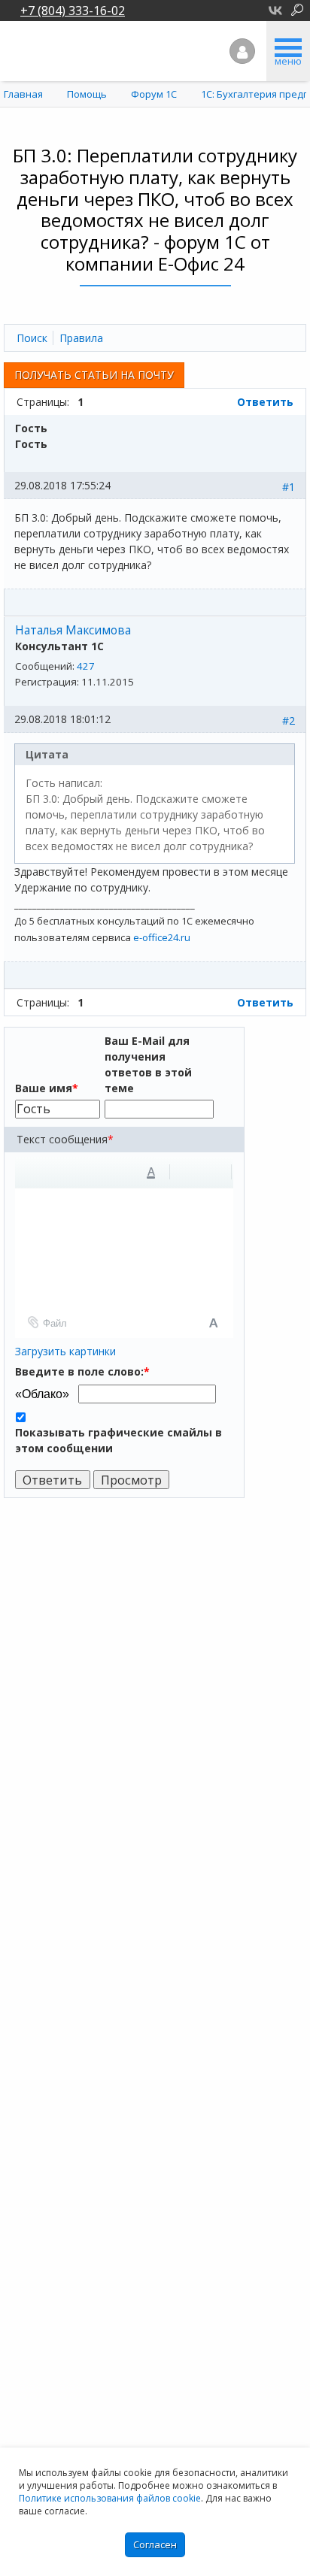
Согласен (155, 2544)
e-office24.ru (162, 937)
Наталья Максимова (73, 630)
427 (86, 666)
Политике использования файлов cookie (110, 2498)
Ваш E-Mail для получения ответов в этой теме (148, 1064)
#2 (289, 720)
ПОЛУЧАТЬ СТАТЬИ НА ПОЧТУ (94, 375)
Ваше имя (47, 1088)
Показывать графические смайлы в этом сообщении (119, 1440)
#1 (289, 487)
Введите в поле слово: (82, 1371)
